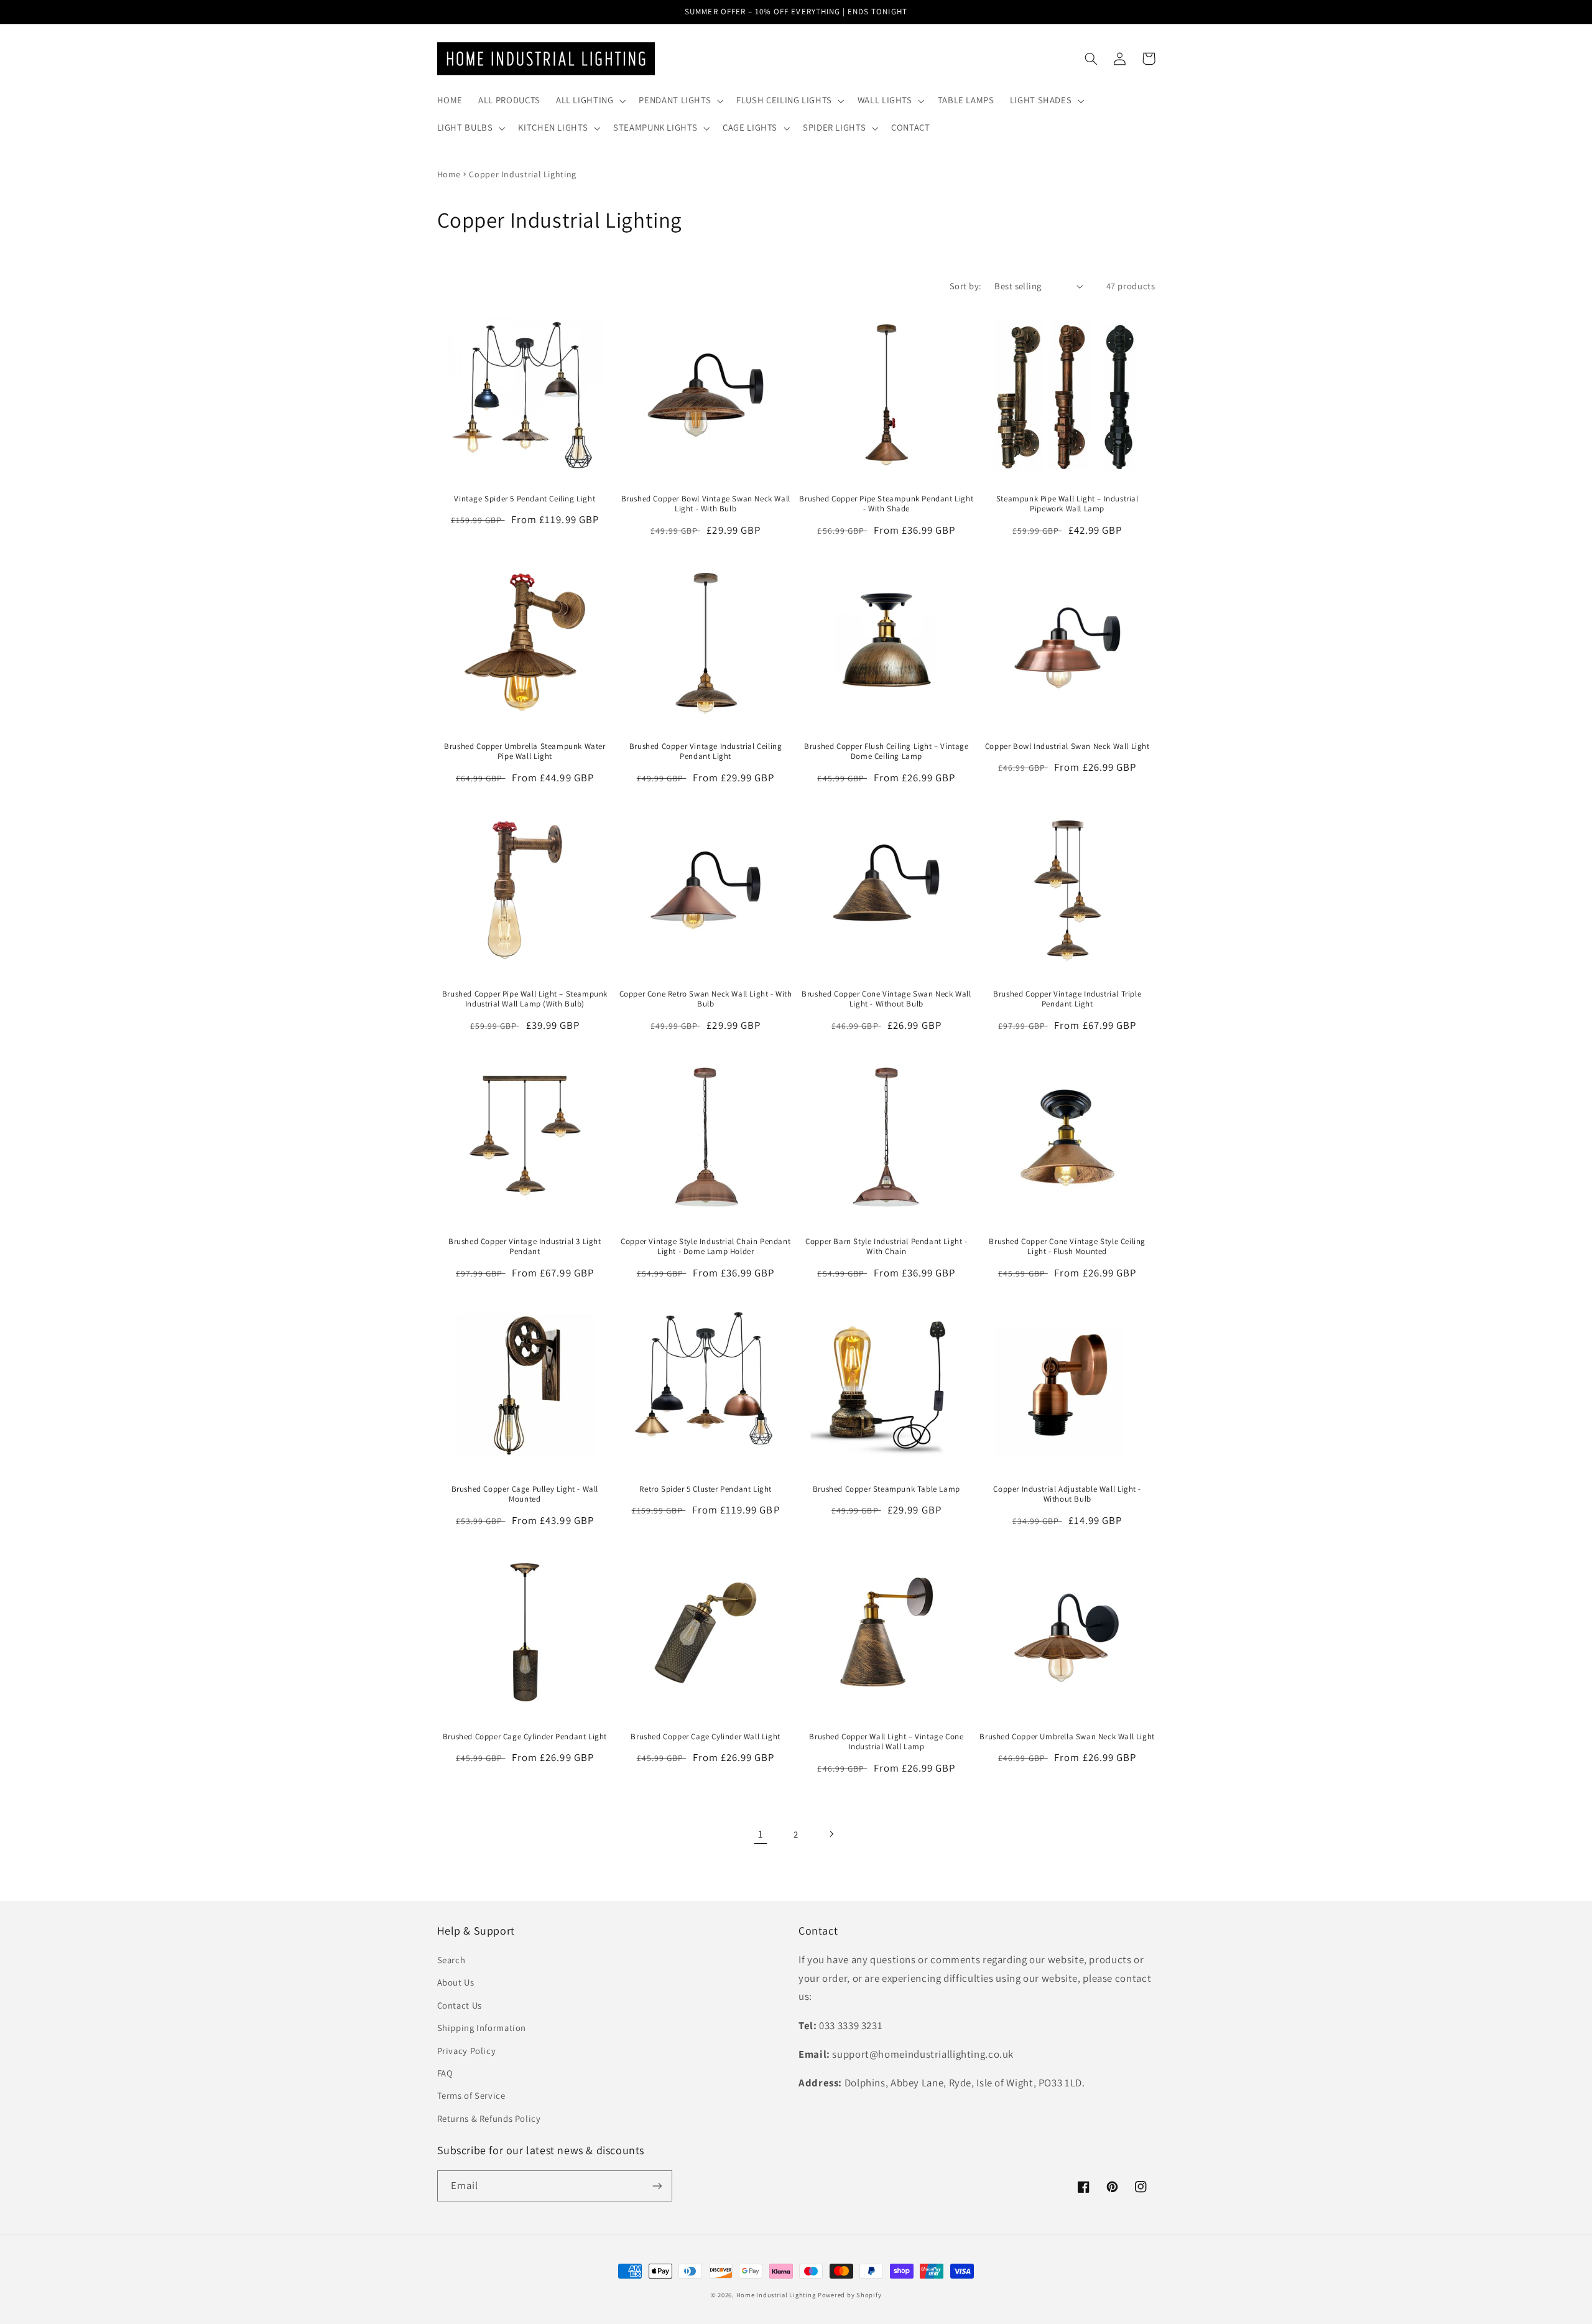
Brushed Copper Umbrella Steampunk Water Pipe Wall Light (525, 752)
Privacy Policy (467, 2051)
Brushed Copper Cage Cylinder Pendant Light (525, 1737)
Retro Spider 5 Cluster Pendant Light (706, 1489)
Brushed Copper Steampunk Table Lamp (886, 1489)
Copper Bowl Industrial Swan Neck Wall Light (1067, 746)
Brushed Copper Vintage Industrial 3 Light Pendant (525, 1247)
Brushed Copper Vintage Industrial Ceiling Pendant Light (706, 752)
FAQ (445, 2073)
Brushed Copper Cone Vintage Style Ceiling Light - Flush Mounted (1067, 1247)
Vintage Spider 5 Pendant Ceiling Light (525, 499)
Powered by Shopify (849, 2295)
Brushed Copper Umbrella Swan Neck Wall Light (1067, 1737)
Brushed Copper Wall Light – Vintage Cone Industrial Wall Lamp (886, 1742)
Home (449, 174)
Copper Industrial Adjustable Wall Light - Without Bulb (1067, 1494)
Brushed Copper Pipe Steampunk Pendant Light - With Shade (886, 504)
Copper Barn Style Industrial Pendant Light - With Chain (886, 1247)
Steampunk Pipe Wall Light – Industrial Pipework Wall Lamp (1067, 504)
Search (451, 1960)
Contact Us (460, 2005)
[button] (590, 101)
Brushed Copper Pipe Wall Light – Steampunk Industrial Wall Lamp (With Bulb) (525, 999)
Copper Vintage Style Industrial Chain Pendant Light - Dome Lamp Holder (706, 1247)
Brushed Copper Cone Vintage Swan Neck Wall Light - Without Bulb (886, 999)
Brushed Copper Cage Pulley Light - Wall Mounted (525, 1494)
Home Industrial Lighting (776, 2295)
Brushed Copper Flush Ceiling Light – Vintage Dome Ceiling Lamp (886, 752)
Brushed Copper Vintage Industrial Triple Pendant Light (1067, 999)
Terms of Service (471, 2095)
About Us (456, 1982)
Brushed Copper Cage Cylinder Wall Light (705, 1737)
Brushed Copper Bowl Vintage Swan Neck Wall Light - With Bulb (706, 504)
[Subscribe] (657, 2186)
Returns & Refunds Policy (489, 2118)
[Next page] (831, 1834)
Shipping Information (482, 2028)
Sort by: (965, 286)
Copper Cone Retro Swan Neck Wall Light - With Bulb (706, 999)
